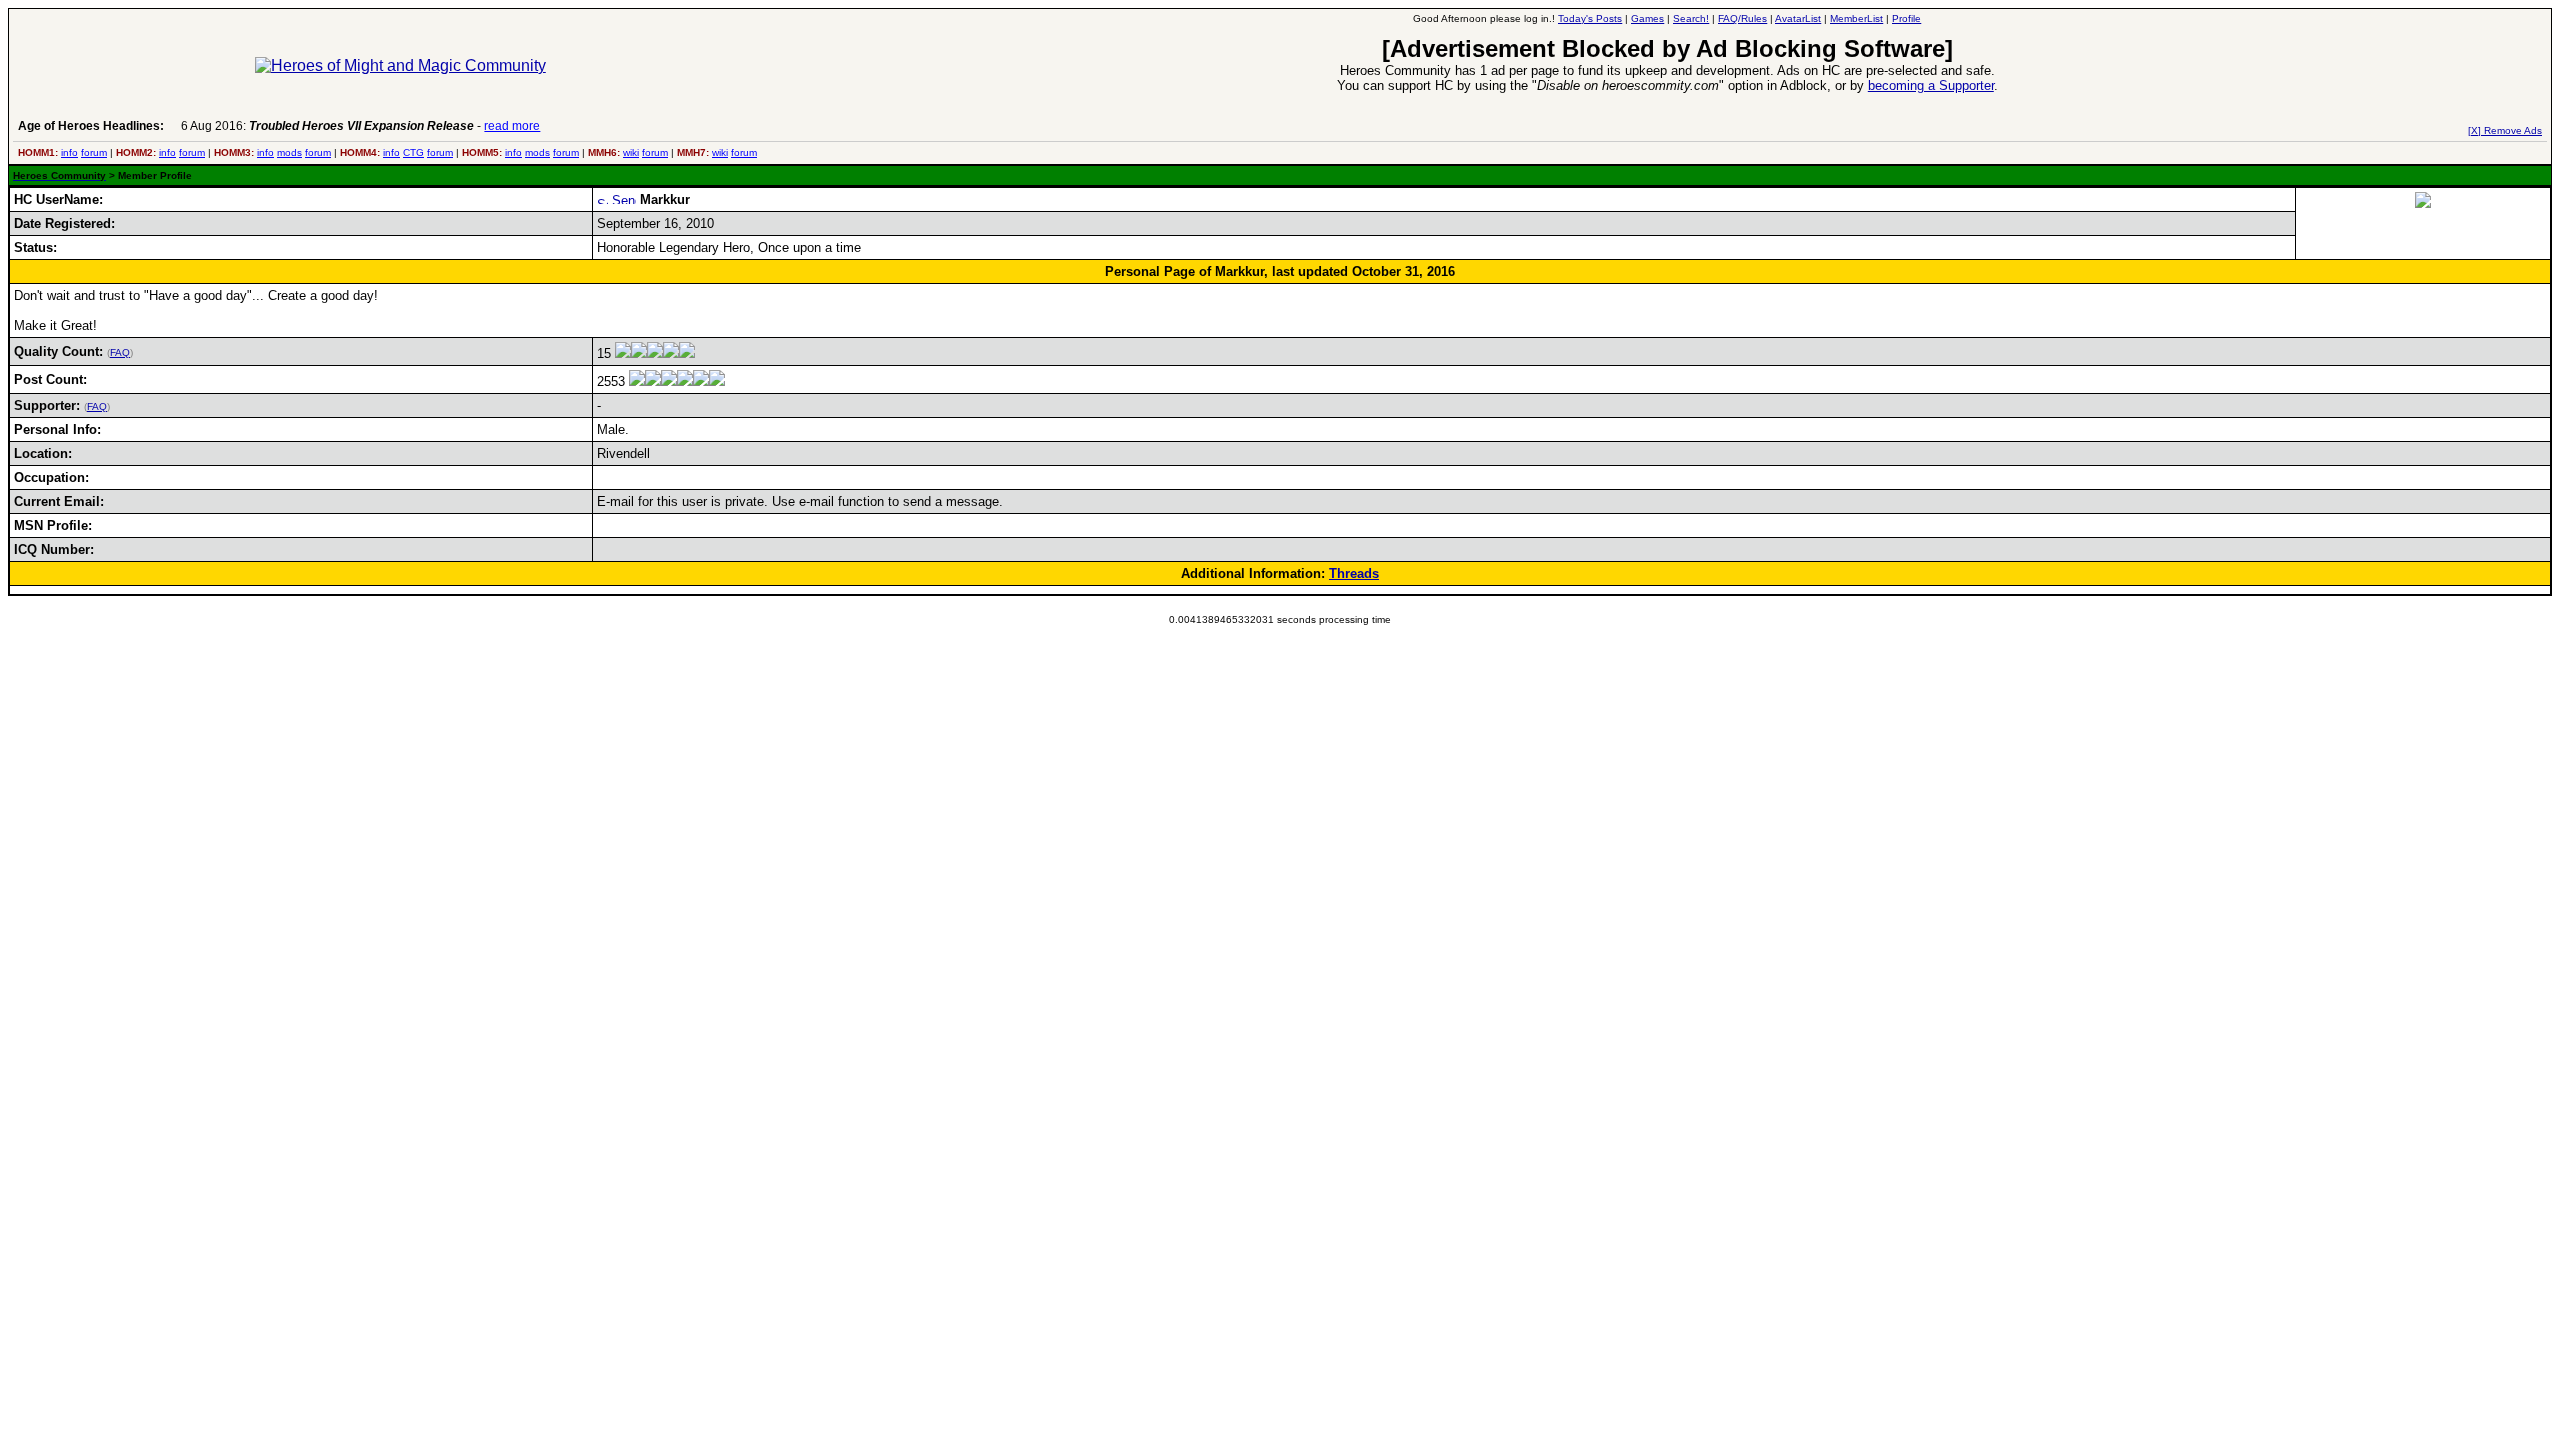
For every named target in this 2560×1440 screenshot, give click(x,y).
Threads (1354, 573)
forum (94, 152)
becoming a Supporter (1931, 85)
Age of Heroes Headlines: (91, 126)
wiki (631, 152)
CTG (413, 152)
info (69, 152)
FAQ (120, 352)
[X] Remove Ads (2505, 130)
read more (512, 126)
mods (289, 152)
